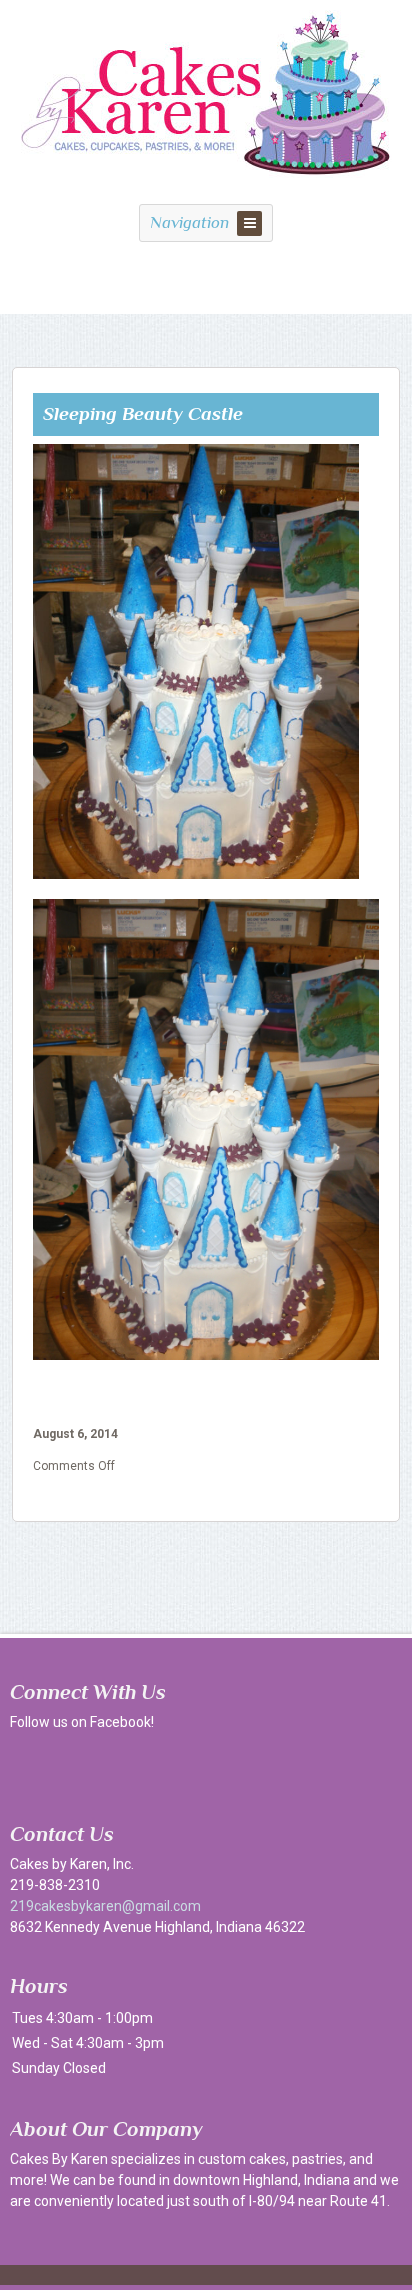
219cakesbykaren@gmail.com (105, 1906)
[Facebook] (30, 1767)
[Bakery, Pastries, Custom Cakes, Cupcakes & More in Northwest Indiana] (206, 186)
